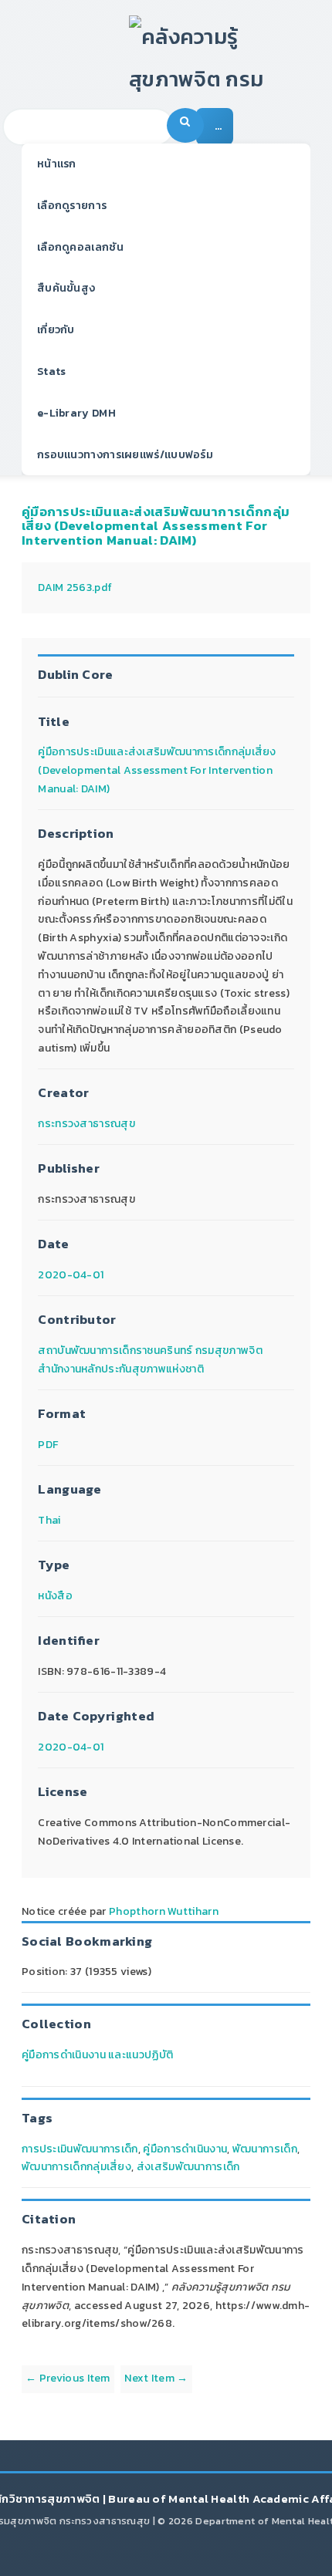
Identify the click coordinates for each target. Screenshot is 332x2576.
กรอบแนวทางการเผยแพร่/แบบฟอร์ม (125, 455)
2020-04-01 (71, 1275)
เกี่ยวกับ (56, 330)
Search (185, 125)
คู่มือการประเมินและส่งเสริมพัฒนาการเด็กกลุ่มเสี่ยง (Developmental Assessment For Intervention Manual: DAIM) (156, 526)
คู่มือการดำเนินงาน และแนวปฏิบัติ (97, 2055)
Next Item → (156, 2378)
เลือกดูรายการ (72, 206)
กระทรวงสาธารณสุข (86, 1124)
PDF (48, 1445)
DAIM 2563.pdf (75, 587)
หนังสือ (55, 1596)
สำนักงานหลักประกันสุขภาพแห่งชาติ (121, 1369)
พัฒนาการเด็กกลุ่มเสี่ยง (76, 2167)
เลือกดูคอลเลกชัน (80, 247)
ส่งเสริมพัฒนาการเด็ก (188, 2167)
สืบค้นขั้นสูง (66, 288)
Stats (52, 371)
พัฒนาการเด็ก (265, 2149)
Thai (49, 1520)
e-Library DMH (76, 413)
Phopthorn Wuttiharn (164, 1911)
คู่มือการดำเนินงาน (185, 2149)
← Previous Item (68, 2378)
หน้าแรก (57, 164)
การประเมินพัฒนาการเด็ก (80, 2149)
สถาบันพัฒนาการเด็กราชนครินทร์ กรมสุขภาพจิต (150, 1350)
